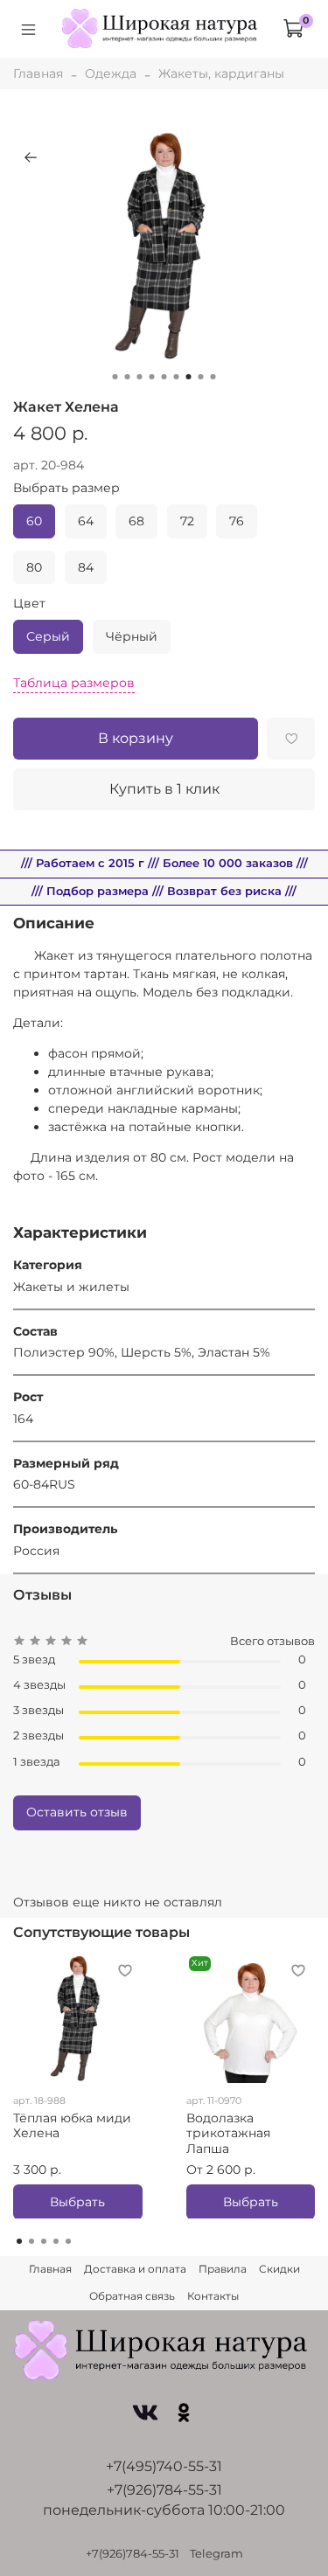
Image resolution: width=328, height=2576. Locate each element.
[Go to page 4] (56, 2241)
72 (187, 521)
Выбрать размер (66, 488)
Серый (48, 636)
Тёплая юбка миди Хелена (72, 2125)
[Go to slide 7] (189, 377)
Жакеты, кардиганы (221, 73)
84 (86, 567)
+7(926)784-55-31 (164, 2490)
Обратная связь (132, 2296)
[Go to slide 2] (128, 377)
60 (34, 521)
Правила (223, 2269)
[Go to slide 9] (213, 377)
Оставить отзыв (77, 1812)
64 (86, 521)
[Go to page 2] (31, 2241)
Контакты (213, 2296)
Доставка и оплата (135, 2269)
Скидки (279, 2269)
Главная (38, 73)
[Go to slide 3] (140, 377)
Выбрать (77, 2201)
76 (237, 521)
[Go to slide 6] (177, 377)
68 (136, 521)
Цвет (29, 604)
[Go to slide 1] (115, 377)
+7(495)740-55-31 (164, 2466)
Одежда (111, 73)
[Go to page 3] (44, 2241)
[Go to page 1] (19, 2241)
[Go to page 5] (68, 2241)
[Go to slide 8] (201, 377)
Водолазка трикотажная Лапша (228, 2132)
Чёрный (132, 636)
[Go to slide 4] (152, 377)
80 (34, 567)
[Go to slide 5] (164, 377)
